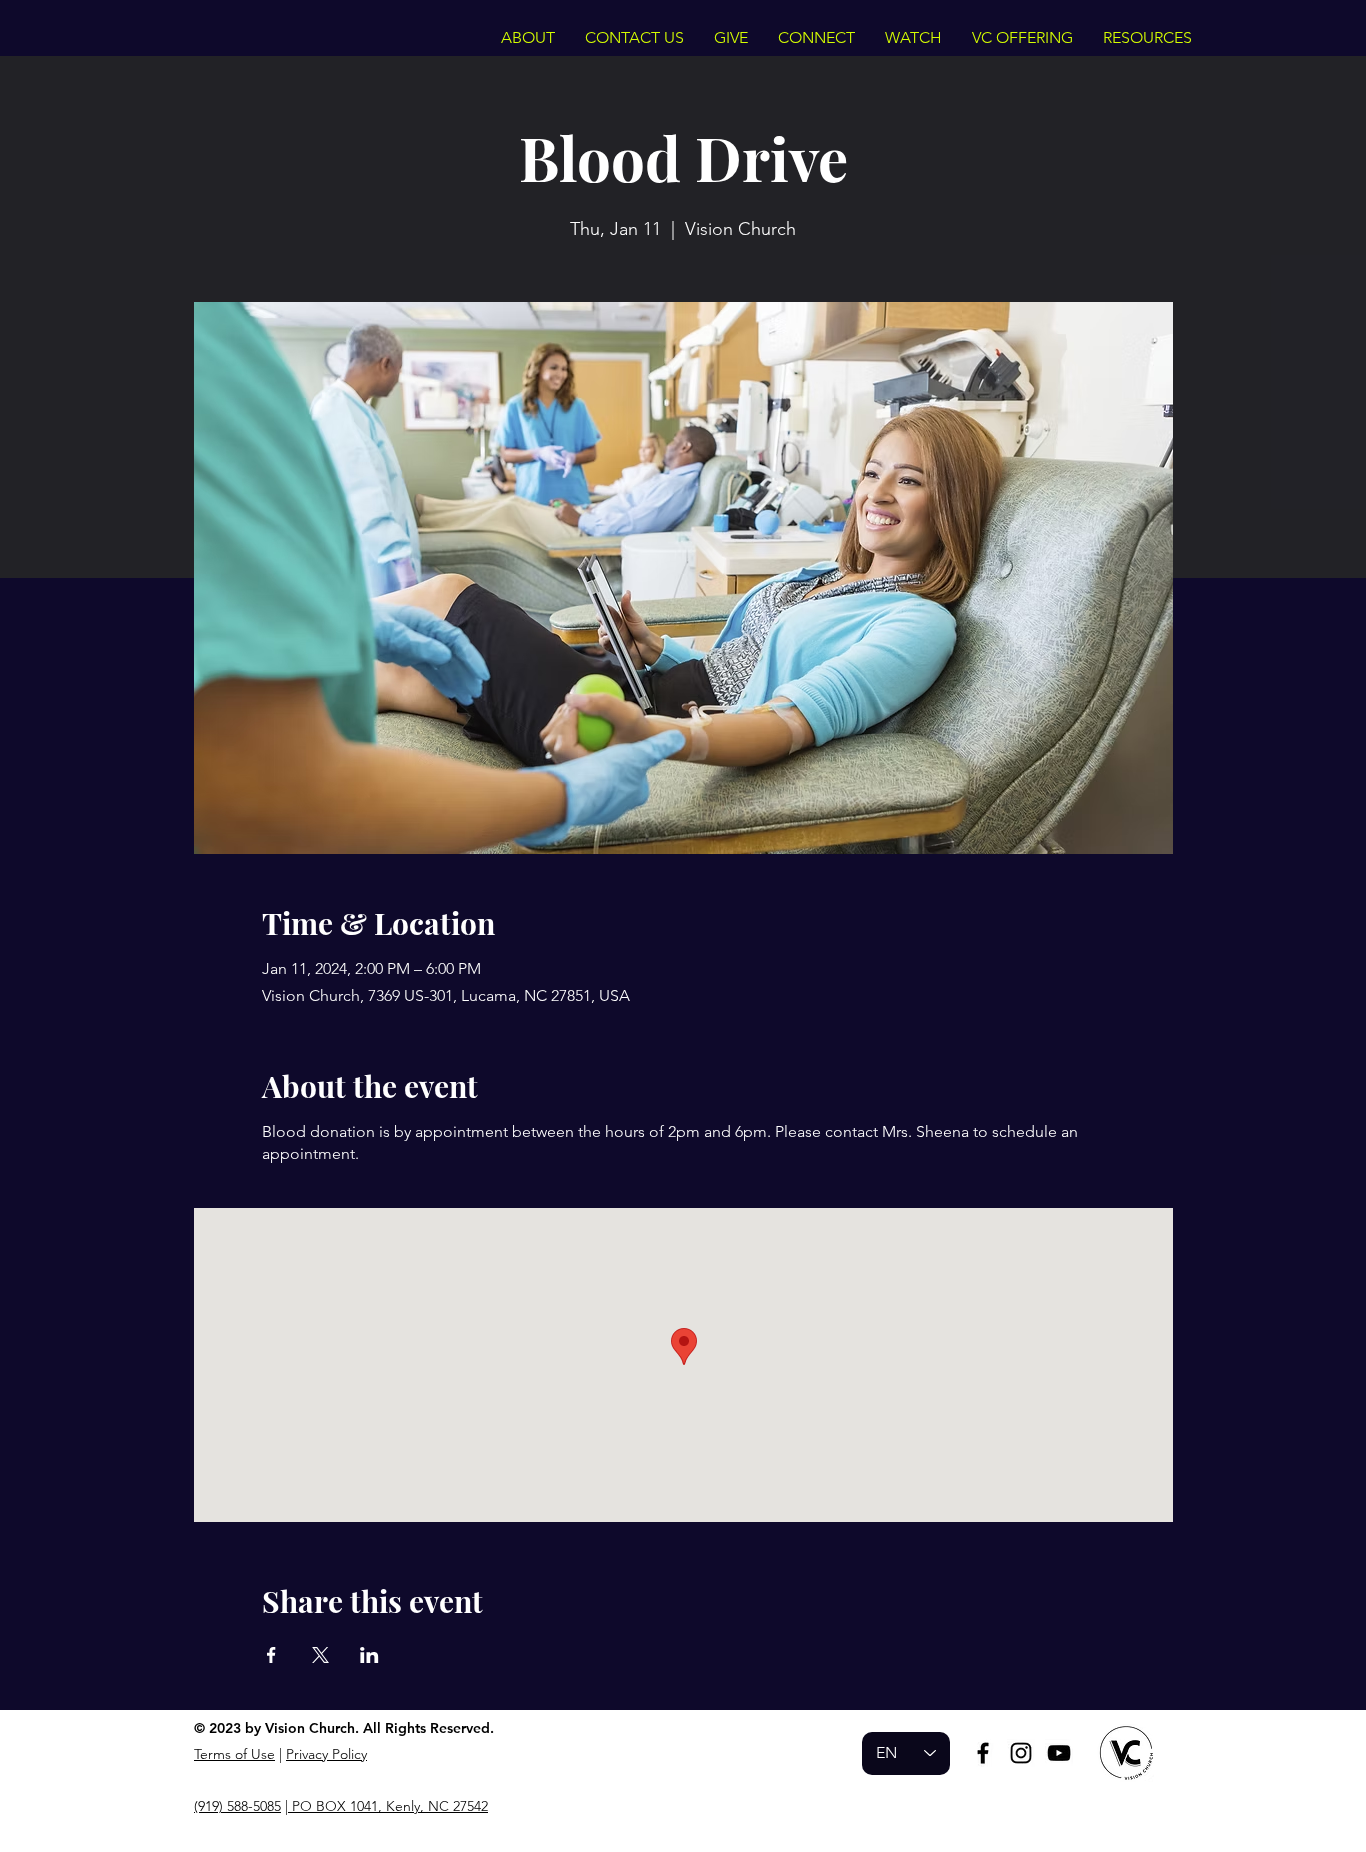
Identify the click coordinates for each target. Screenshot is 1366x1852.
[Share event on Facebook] (271, 1655)
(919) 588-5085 (237, 1806)
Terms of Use (234, 1754)
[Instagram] (1021, 1753)
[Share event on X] (320, 1655)
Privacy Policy (326, 1754)
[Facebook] (983, 1753)
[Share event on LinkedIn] (369, 1655)
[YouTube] (1059, 1753)
